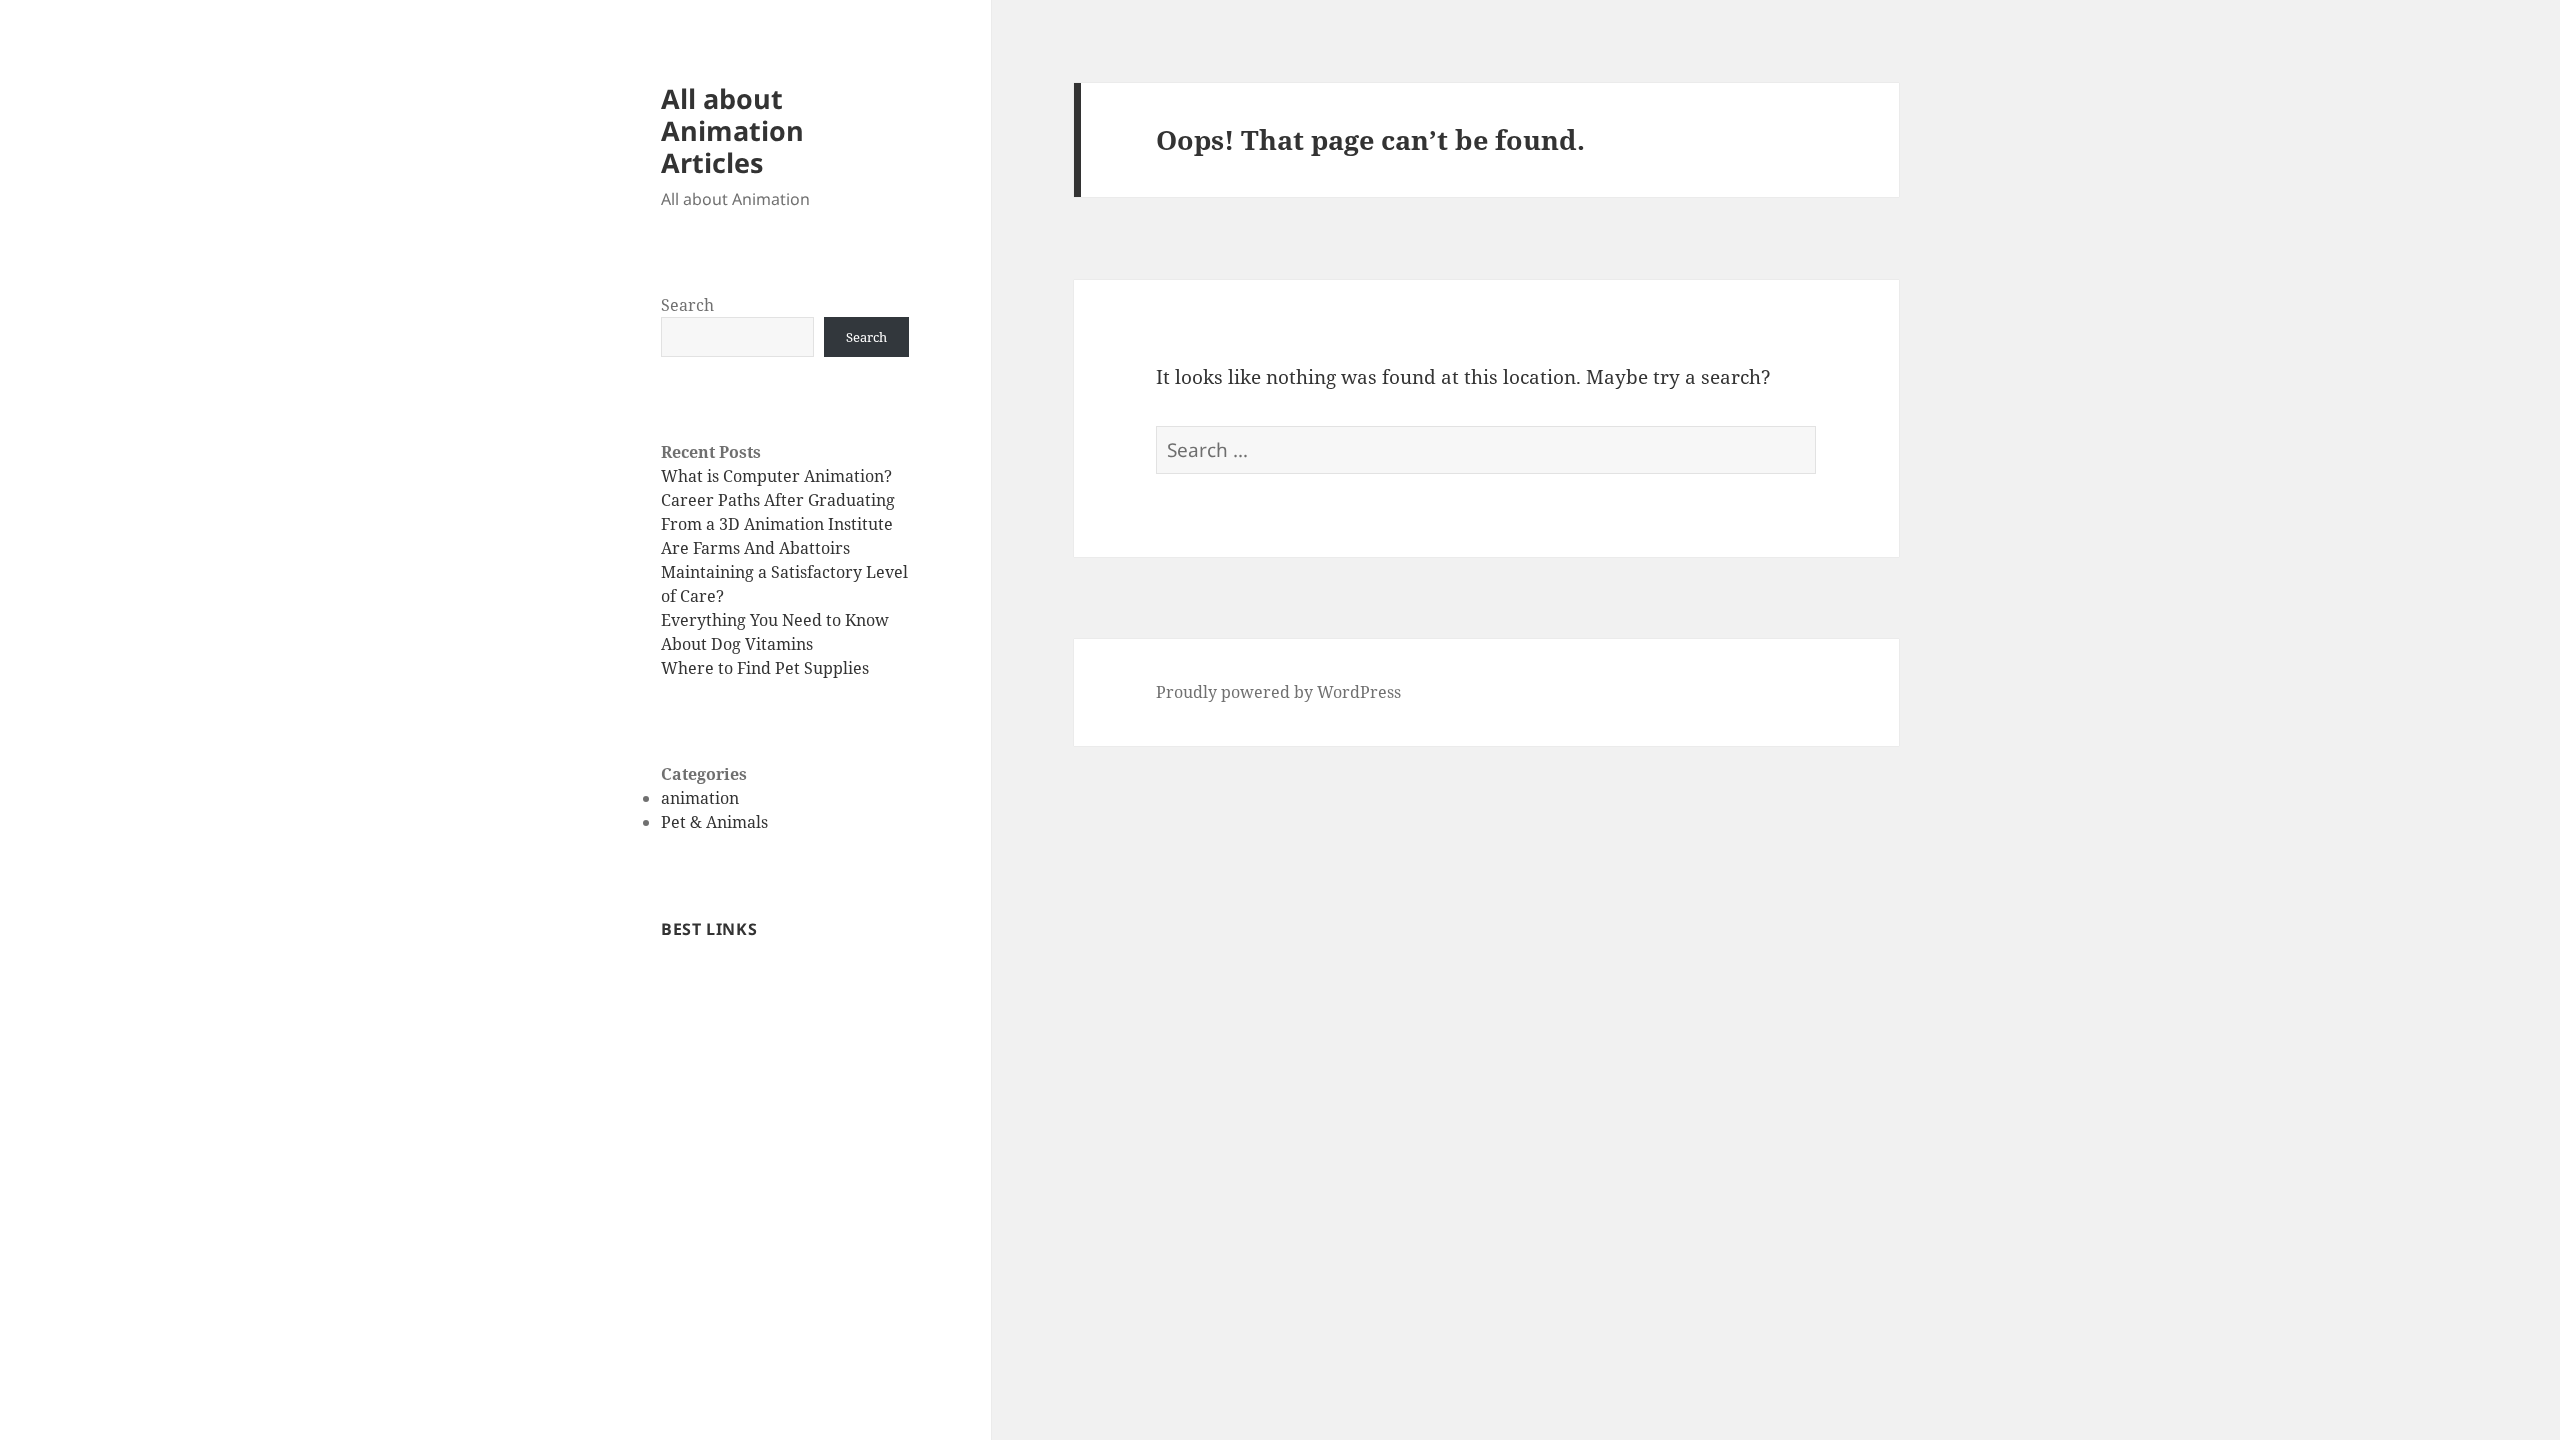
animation (700, 798)
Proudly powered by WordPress (1278, 692)
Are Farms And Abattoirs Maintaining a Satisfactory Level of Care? (784, 572)
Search (687, 305)
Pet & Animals (714, 822)
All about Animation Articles (732, 130)
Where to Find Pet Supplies (765, 668)
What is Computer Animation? (776, 476)
